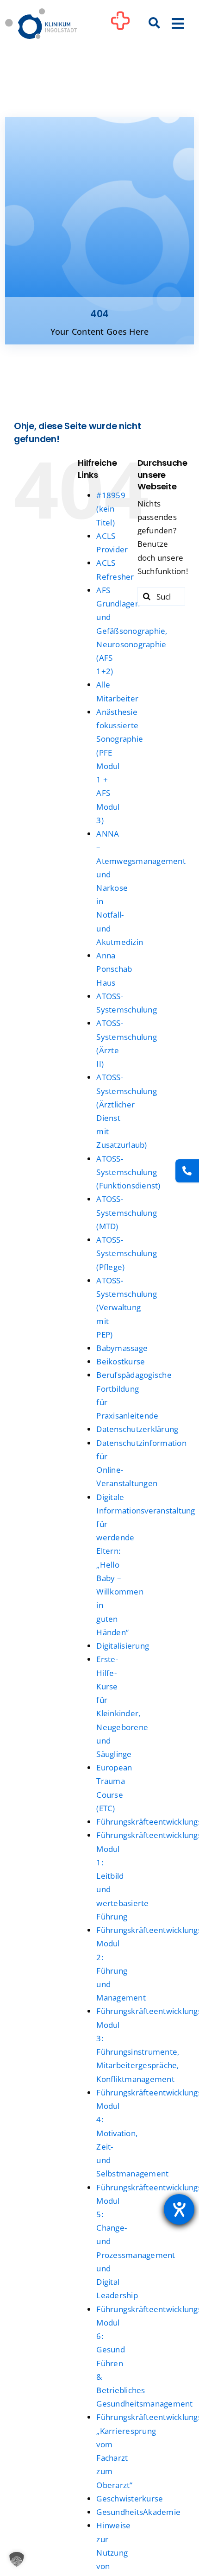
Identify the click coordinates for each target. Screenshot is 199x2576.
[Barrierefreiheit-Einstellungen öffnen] (179, 2209)
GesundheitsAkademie (138, 2512)
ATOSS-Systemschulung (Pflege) (127, 1253)
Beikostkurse (121, 1361)
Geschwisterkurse (130, 2498)
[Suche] (155, 24)
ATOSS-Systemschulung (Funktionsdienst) (128, 1172)
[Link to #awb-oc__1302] (120, 25)
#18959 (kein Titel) (111, 509)
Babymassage (122, 1348)
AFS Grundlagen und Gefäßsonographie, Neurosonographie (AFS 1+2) (132, 631)
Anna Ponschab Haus (114, 969)
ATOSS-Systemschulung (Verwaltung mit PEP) (127, 1307)
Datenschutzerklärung (137, 1429)
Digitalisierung (123, 1646)
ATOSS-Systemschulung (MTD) (127, 1212)
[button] (17, 2559)
